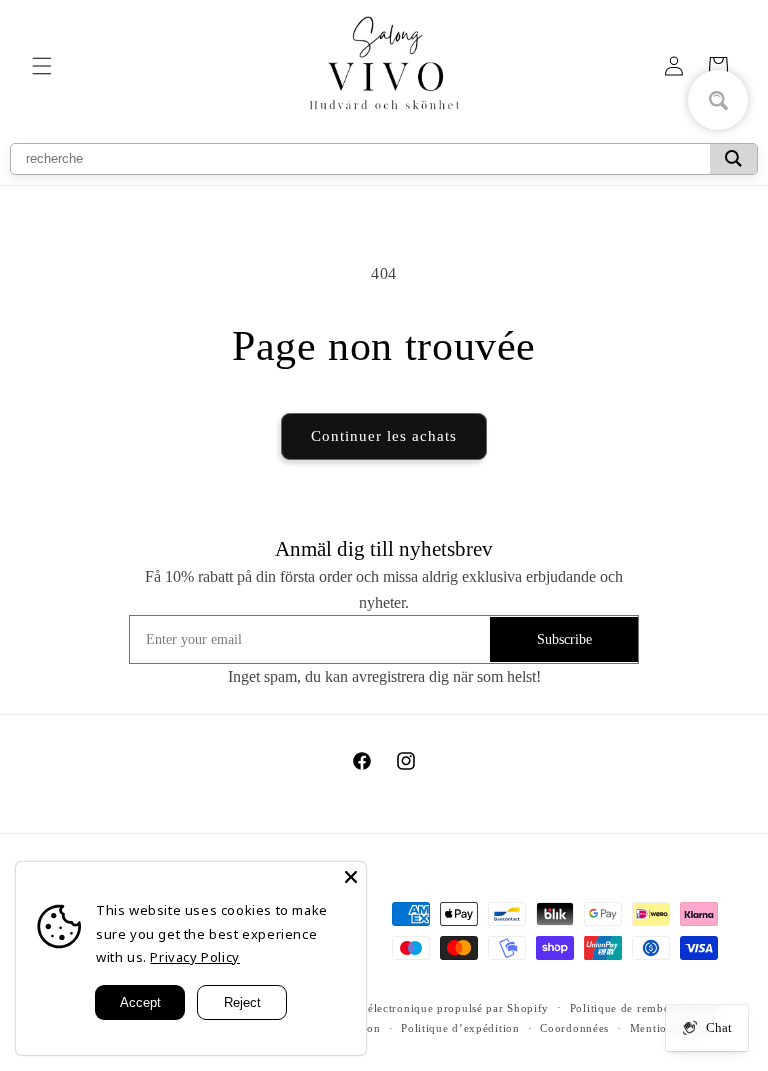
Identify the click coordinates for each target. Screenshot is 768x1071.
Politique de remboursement (644, 1008)
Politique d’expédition (460, 1028)
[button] (42, 66)
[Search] (733, 159)
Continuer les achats (384, 436)
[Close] (351, 877)
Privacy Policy (194, 957)
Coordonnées (574, 1028)
